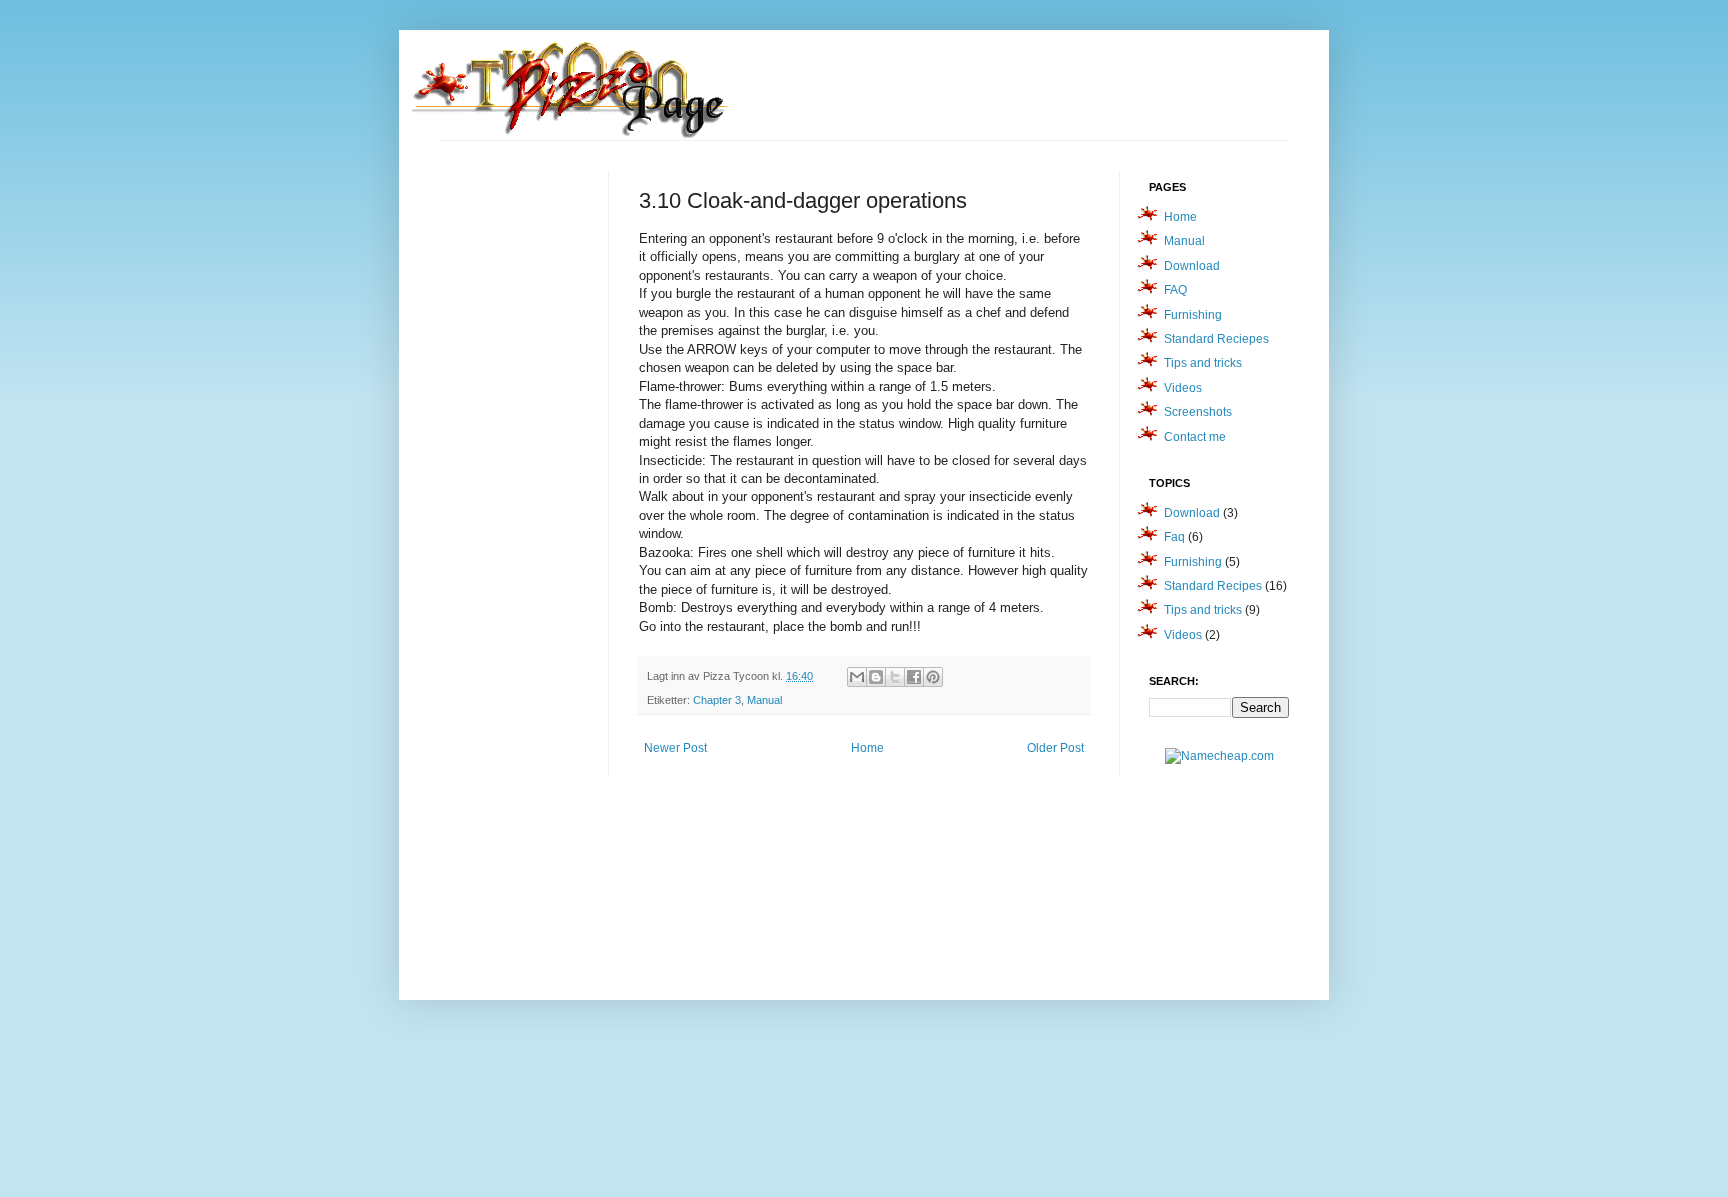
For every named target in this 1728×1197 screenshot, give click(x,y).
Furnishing (1193, 315)
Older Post (1055, 748)
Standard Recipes (1213, 586)
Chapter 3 (717, 700)
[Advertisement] (519, 471)
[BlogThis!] (876, 677)
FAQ (1175, 290)
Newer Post (675, 748)
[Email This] (857, 677)
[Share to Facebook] (914, 677)
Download (1192, 266)
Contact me (1195, 437)
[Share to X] (895, 677)
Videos (1183, 388)
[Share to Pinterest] (933, 677)
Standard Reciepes (1216, 339)
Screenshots (1198, 412)
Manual (764, 700)
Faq (1174, 537)
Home (867, 748)
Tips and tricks (1203, 363)
